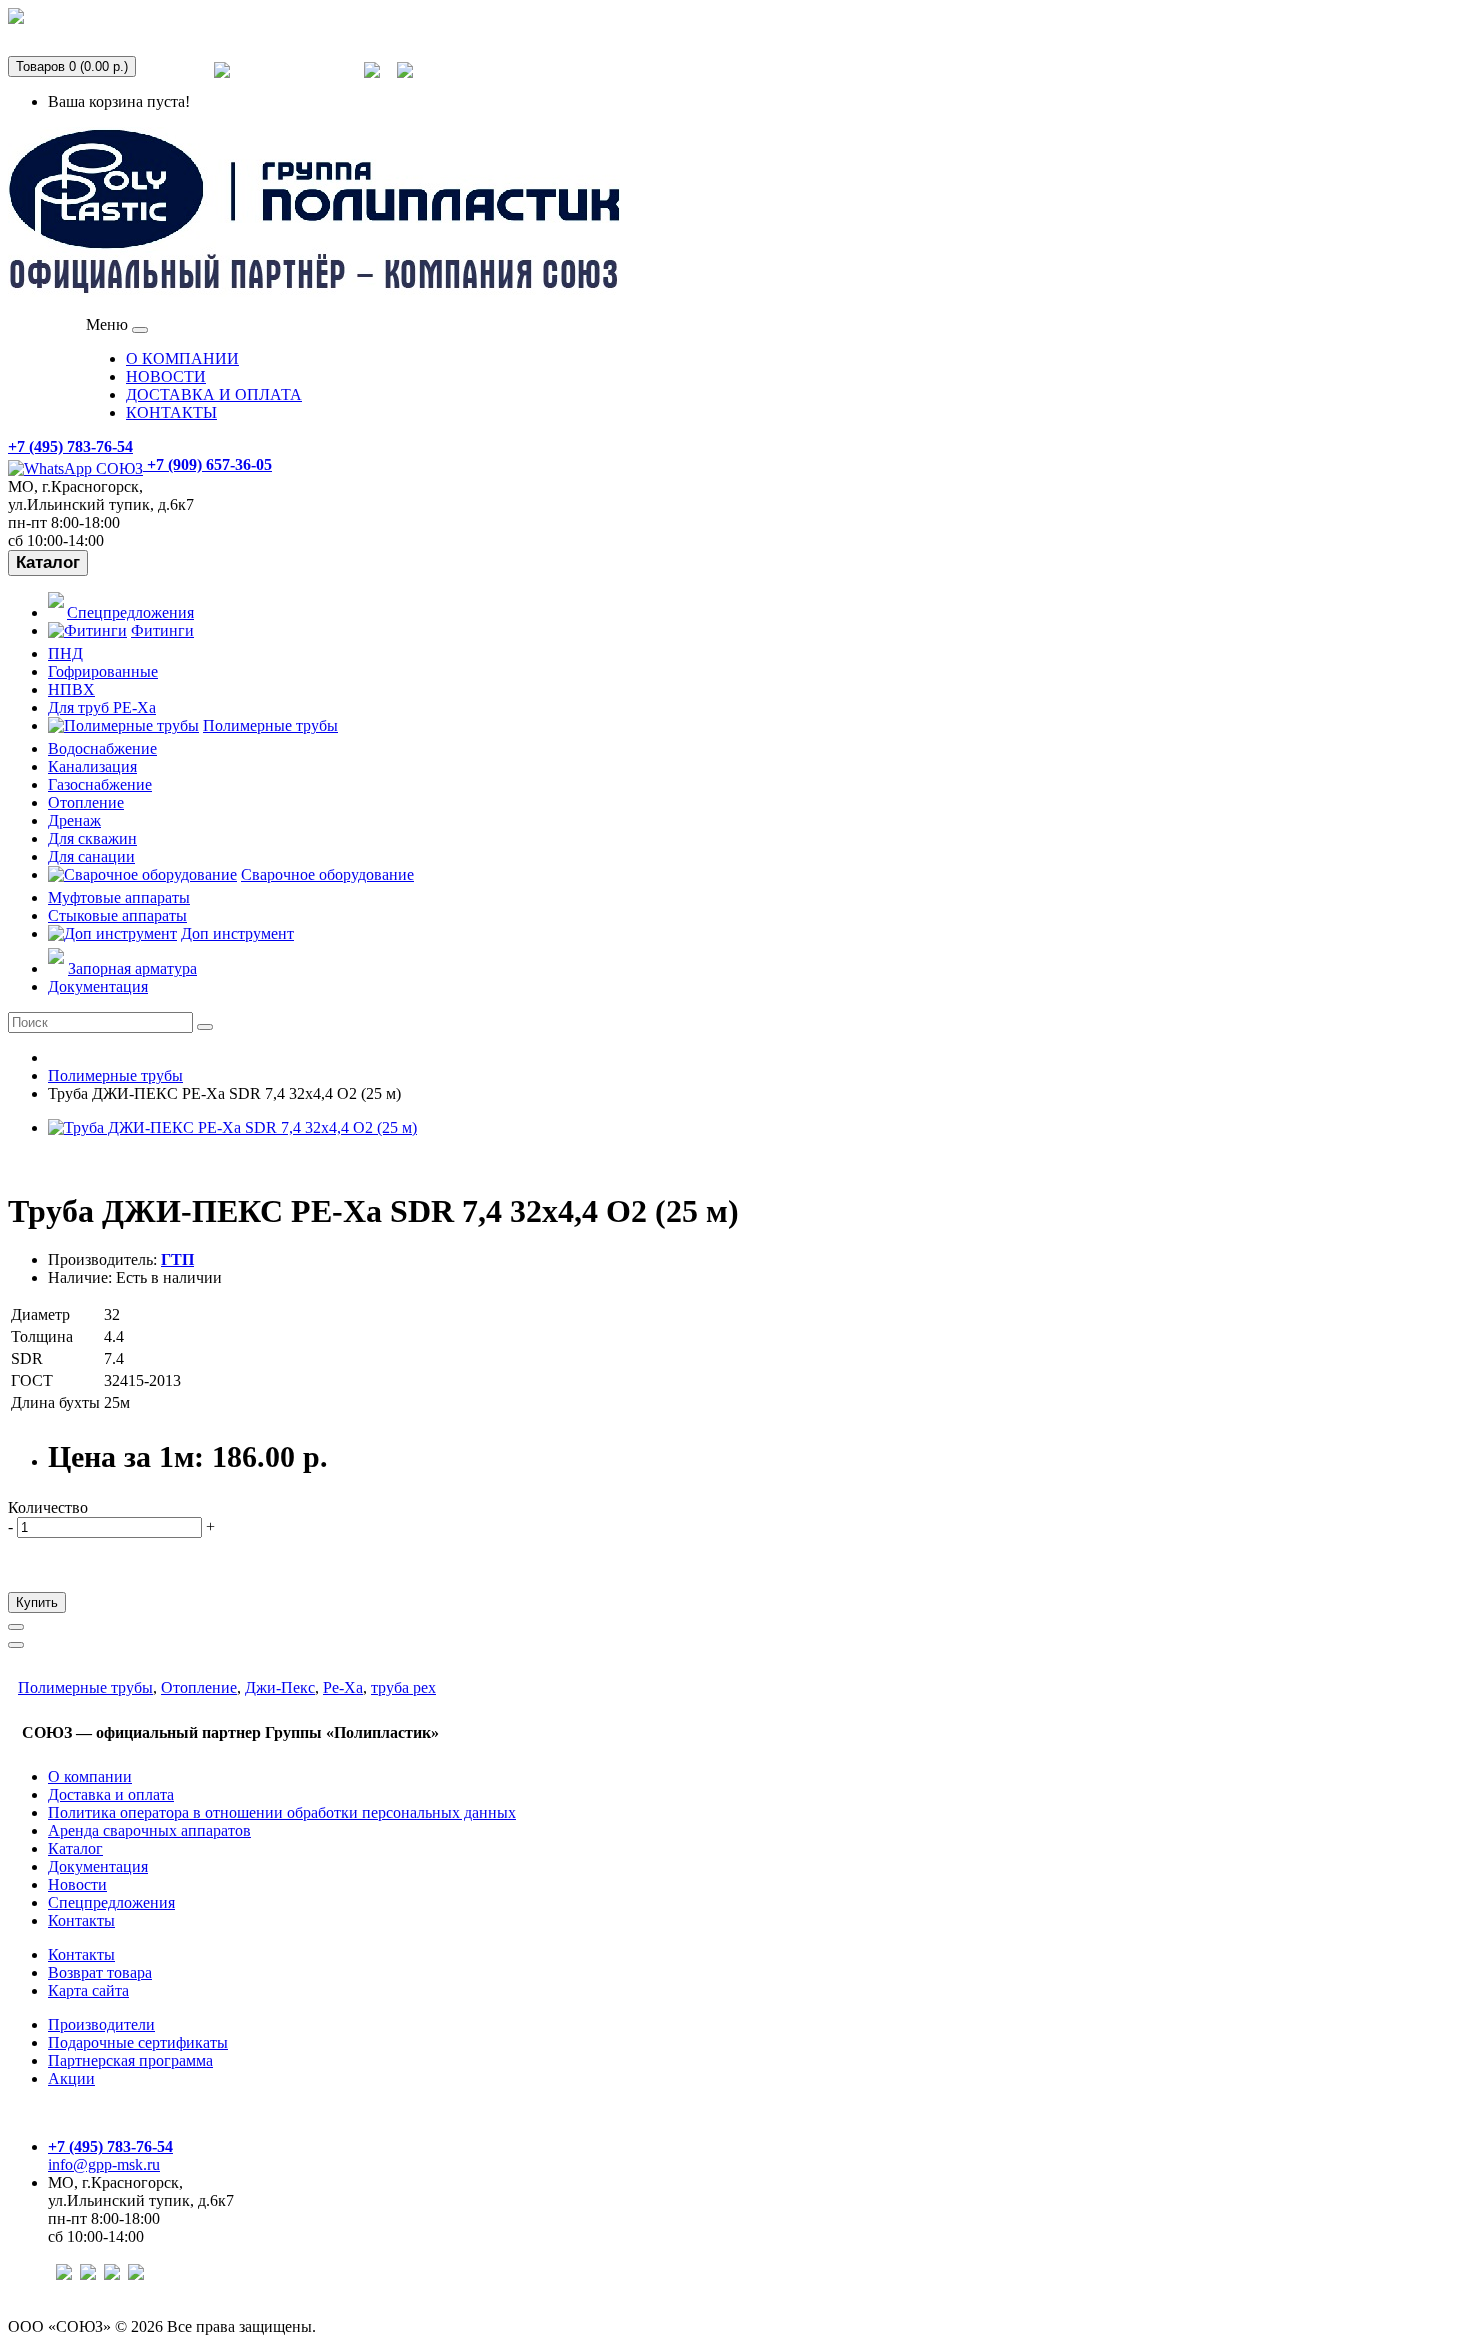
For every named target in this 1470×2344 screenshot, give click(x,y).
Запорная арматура (132, 968)
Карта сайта (88, 1990)
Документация (98, 986)
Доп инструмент (237, 933)
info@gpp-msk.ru (104, 2164)
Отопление (86, 802)
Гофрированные (103, 671)
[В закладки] (16, 1627)
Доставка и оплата (111, 1794)
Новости (77, 1884)
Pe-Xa (343, 1687)
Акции (71, 2078)
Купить (37, 1602)
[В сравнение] (16, 1645)
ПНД (65, 653)
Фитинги (162, 630)
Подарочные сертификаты (138, 2042)
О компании (90, 1776)
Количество (48, 1507)
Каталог (48, 562)
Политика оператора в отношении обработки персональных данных (282, 1812)
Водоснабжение (102, 748)
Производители (101, 2024)
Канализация (92, 766)
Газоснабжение (100, 784)
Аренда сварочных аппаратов (149, 1830)
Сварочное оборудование (327, 874)
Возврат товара (100, 1972)
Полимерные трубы (270, 725)
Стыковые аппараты (117, 915)
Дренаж (74, 820)
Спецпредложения (296, 82)
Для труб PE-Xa (102, 707)
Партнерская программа (130, 2060)
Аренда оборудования (106, 28)
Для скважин (92, 838)
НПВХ (71, 689)
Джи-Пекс (280, 1687)
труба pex (403, 1687)
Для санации (91, 856)
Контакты (81, 1920)
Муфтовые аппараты (119, 897)
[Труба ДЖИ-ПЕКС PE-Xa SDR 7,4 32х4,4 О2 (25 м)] (232, 1127)
